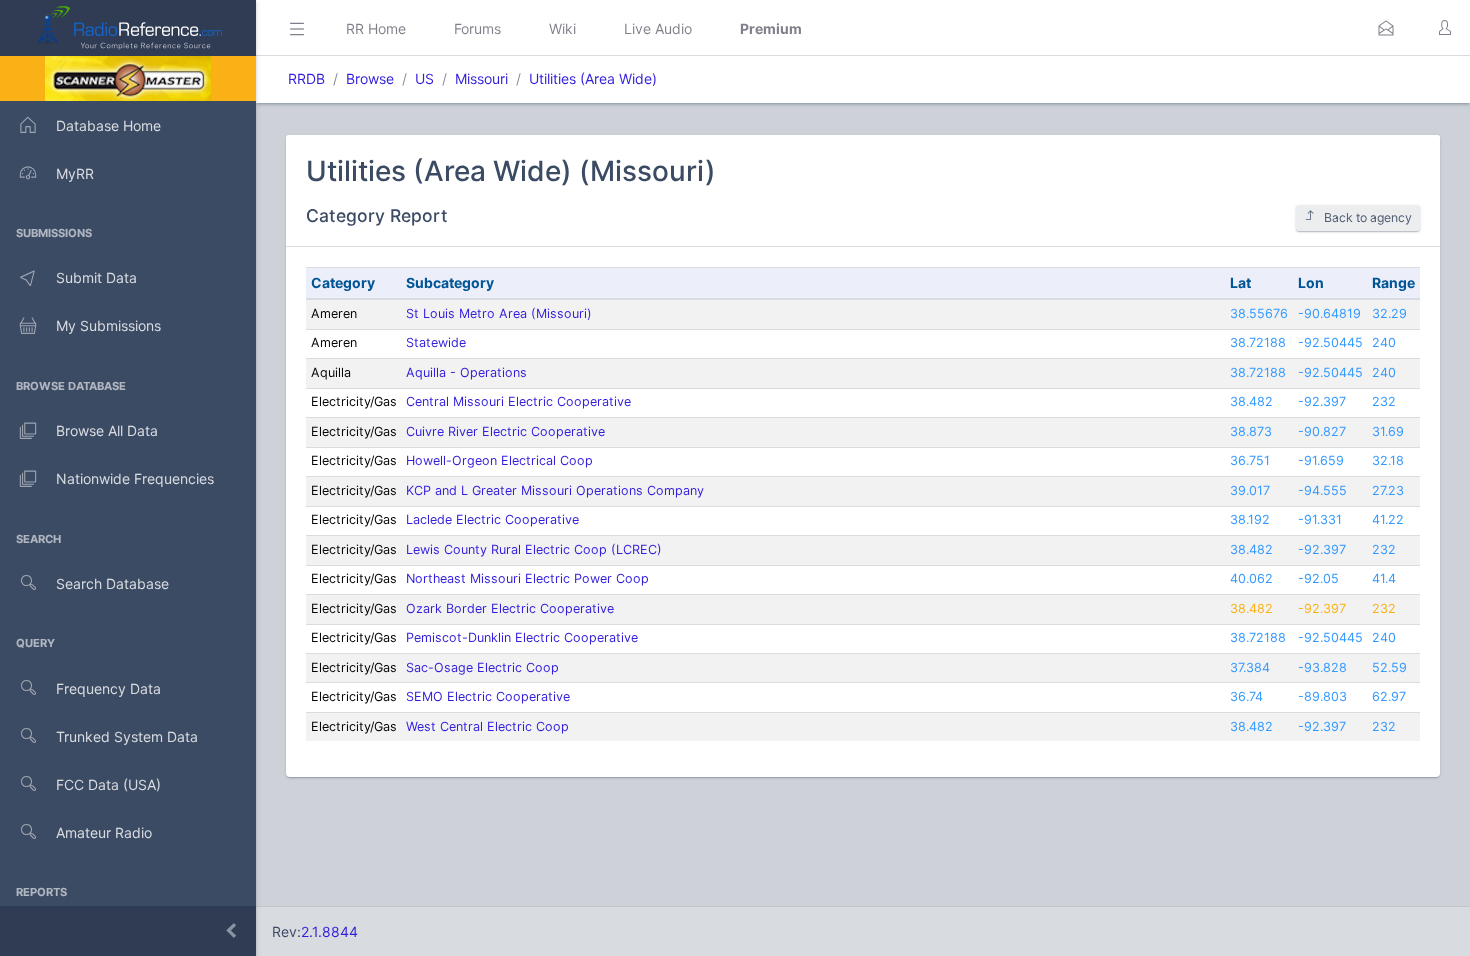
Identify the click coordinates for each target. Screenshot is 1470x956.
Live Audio (658, 28)
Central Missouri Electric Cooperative (518, 401)
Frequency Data (108, 688)
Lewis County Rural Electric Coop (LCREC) (534, 549)
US (424, 78)
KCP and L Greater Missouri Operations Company (555, 490)
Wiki (562, 28)
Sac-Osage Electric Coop (482, 667)
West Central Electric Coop (487, 726)
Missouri (481, 78)
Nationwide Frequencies (135, 478)
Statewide (436, 342)
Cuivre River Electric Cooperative (505, 431)
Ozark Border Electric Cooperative (510, 608)
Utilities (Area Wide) (593, 78)
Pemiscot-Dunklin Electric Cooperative (522, 637)
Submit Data (96, 277)
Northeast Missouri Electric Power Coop (527, 578)
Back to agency (1368, 217)
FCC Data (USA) (108, 784)
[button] (1386, 28)
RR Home (376, 28)
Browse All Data (107, 430)
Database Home (108, 125)
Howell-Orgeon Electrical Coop (499, 460)
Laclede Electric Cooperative (492, 519)
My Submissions (108, 325)
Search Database (112, 583)
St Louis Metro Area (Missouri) (499, 313)
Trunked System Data (127, 736)
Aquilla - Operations (466, 372)
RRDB (306, 78)
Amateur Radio (104, 832)
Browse (370, 78)
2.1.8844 (329, 931)
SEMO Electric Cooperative (488, 696)
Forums (477, 28)
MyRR (75, 173)
